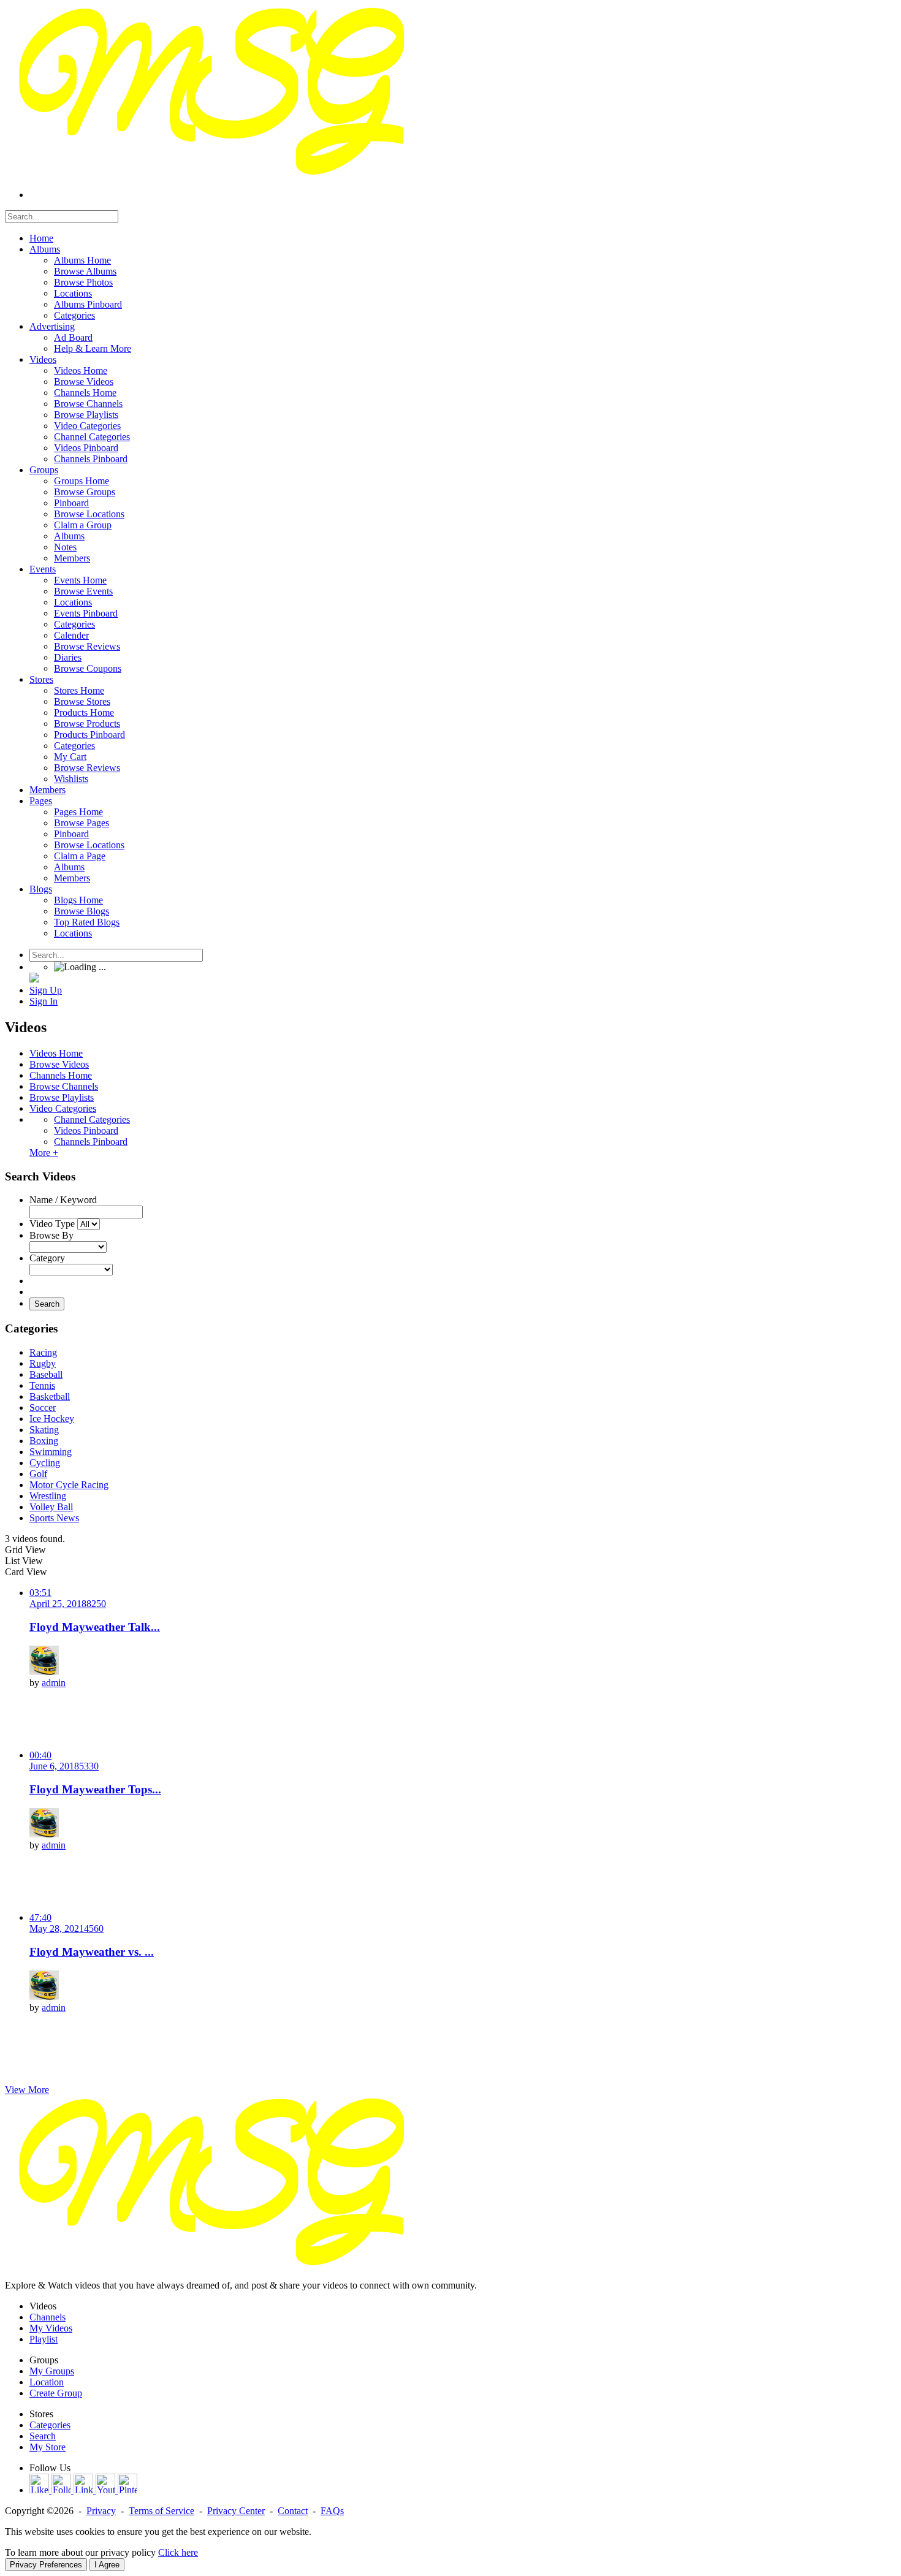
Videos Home (56, 1053)
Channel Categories (92, 1119)
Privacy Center (236, 2511)
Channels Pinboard (91, 1142)
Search (47, 1304)
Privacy (101, 2511)
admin (54, 1683)
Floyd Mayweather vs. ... (92, 1952)
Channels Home (61, 1075)
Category (47, 1258)
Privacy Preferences (46, 2565)
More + (44, 1153)
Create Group (56, 2393)
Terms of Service (162, 2511)
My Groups (52, 2371)
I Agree (107, 2565)
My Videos (51, 2328)
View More (27, 2090)
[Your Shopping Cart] (34, 979)
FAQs (332, 2511)
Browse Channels (64, 1086)
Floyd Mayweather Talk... (95, 1627)
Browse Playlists (62, 1097)
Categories (50, 2425)
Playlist (44, 2339)
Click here (178, 2552)
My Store (48, 2447)
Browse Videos (59, 1064)
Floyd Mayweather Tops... (95, 1789)
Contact (293, 2511)
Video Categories (63, 1108)
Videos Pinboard (86, 1130)
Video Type (52, 1224)
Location (47, 2382)
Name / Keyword (63, 1200)
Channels (48, 2317)
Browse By (51, 1235)
